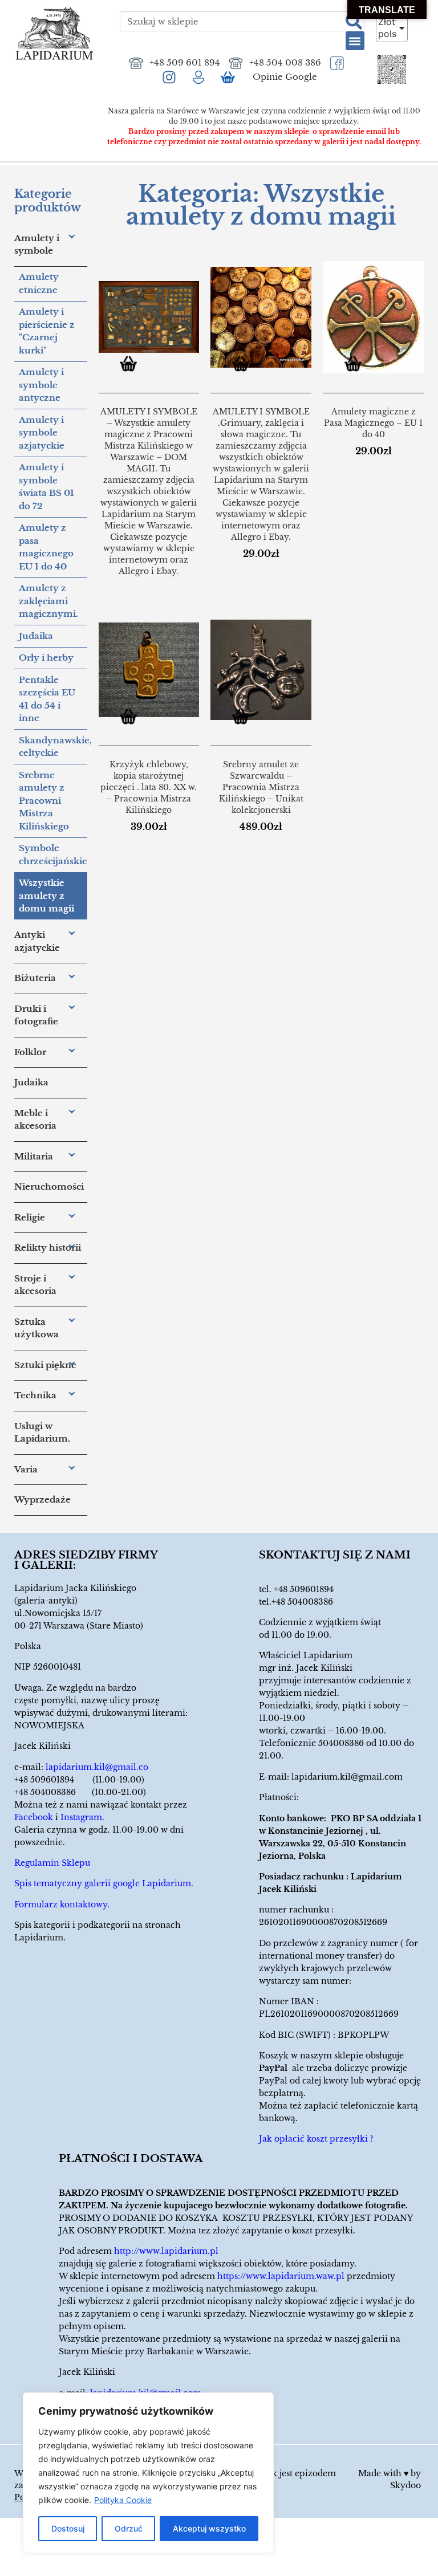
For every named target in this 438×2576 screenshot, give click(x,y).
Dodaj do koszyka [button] (245, 366)
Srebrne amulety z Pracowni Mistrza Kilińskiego (44, 801)
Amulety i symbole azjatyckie (42, 433)
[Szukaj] (354, 21)
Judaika (36, 636)
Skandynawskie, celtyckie (53, 747)
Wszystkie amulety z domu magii (46, 896)
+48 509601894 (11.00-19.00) (79, 1780)
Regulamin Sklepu (52, 1863)
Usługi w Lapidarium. (42, 1433)
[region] (148, 2473)
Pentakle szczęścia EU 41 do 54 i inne (47, 699)
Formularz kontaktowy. (62, 1904)
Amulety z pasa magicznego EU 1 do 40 (46, 547)
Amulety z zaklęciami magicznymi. (48, 601)
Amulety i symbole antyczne (41, 385)
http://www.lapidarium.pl (166, 2251)
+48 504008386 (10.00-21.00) (80, 1792)
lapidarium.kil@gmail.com (347, 1777)
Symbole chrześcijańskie (53, 854)
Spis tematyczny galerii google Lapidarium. (104, 1883)
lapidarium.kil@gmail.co (97, 1767)
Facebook (34, 1817)
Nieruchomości (49, 1187)
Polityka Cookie (123, 2500)
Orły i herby (46, 658)
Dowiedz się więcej (133, 366)
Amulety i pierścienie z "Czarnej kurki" (47, 331)
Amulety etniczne (39, 283)
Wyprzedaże (42, 1499)
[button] (355, 41)
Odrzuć (129, 2528)
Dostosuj (68, 2528)
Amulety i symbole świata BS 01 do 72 (46, 487)
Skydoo (405, 2485)
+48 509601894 (304, 1589)
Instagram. (82, 1817)
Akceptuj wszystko (209, 2528)
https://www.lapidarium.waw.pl (281, 2276)
